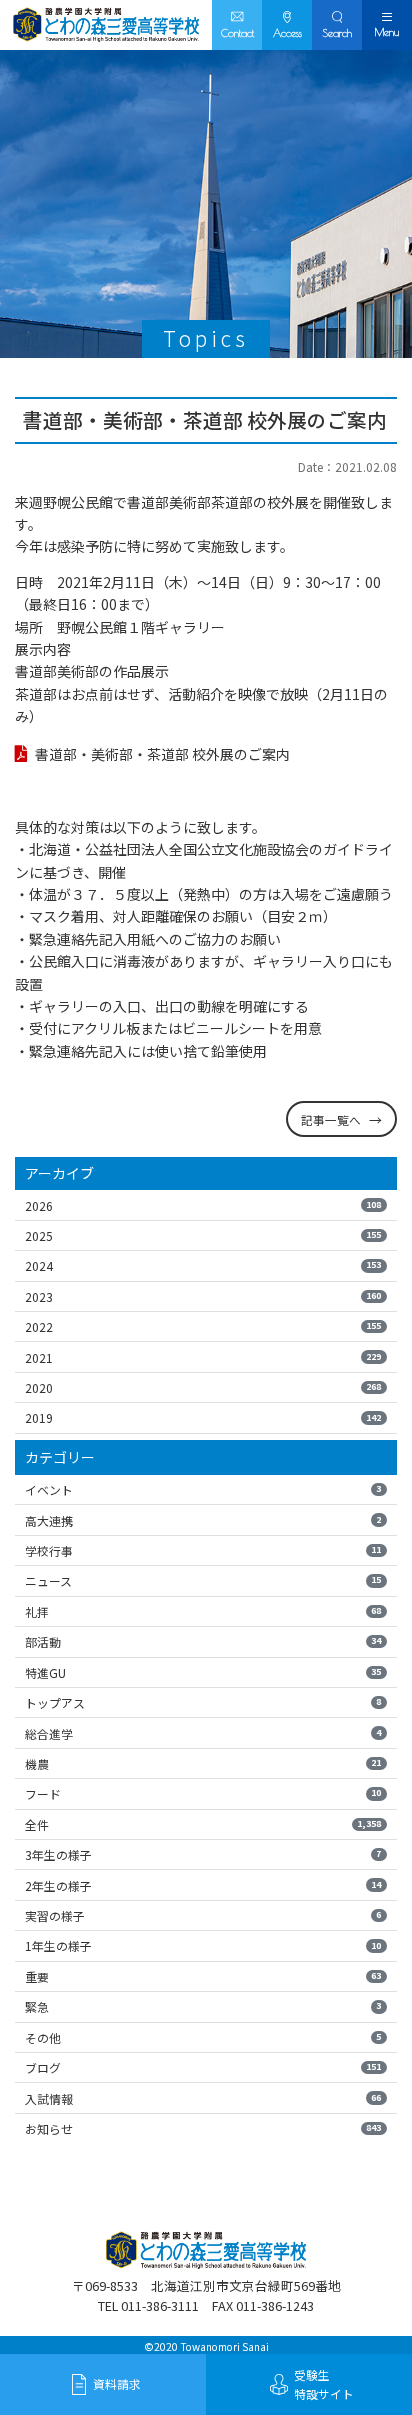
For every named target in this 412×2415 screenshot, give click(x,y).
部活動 (203, 1641)
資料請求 (117, 2383)
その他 (203, 2037)
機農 (203, 1763)
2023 (203, 1296)
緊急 (203, 2006)
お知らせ (203, 2128)
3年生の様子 (203, 1854)
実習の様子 (203, 1915)
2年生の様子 (203, 1885)
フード (203, 1793)
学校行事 (203, 1550)
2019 (203, 1417)
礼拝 (203, 1611)
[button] (337, 25)
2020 (203, 1387)
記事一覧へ (331, 1119)
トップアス (203, 1702)
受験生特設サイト (324, 2384)
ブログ (203, 2067)
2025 (203, 1235)
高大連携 (203, 1520)
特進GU (203, 1672)
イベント (203, 1489)
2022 (203, 1326)
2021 (203, 1357)
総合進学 (203, 1733)
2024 (203, 1265)
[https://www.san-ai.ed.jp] (106, 25)
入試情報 (203, 2098)
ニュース (203, 1580)
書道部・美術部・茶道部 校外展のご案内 (162, 754)
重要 (203, 1976)
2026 (203, 1205)
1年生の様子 (203, 1945)
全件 (203, 1824)
